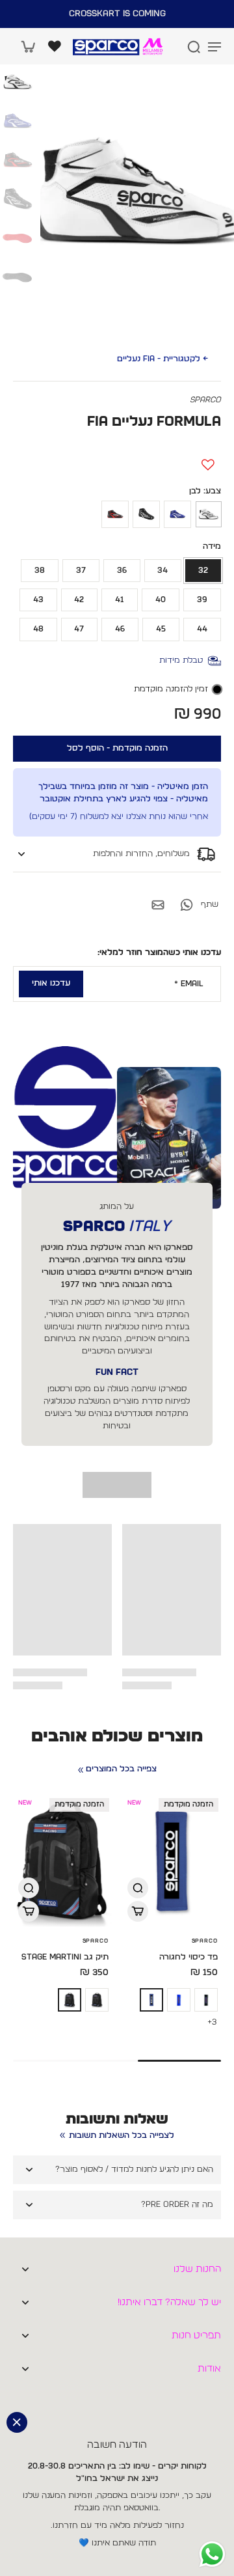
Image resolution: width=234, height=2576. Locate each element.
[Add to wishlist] (208, 465)
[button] (117, 749)
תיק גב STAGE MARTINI (65, 1957)
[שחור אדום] (115, 514)
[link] (81, 1770)
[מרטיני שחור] (206, 2000)
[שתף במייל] (158, 905)
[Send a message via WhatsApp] (212, 2554)
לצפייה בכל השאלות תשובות (122, 2136)
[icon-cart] (27, 46)
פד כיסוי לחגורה (188, 1957)
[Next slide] (197, 1786)
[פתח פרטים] (55, 46)
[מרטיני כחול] (179, 2000)
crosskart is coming (117, 14)
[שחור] (146, 514)
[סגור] (17, 2422)
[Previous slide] (213, 1786)
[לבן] (209, 514)
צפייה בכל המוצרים (121, 1769)
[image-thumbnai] (18, 82)
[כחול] (177, 514)
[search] (194, 46)
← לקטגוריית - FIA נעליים (162, 359)
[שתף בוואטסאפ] (187, 905)
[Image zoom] (137, 193)
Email (189, 984)
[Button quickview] (138, 1888)
